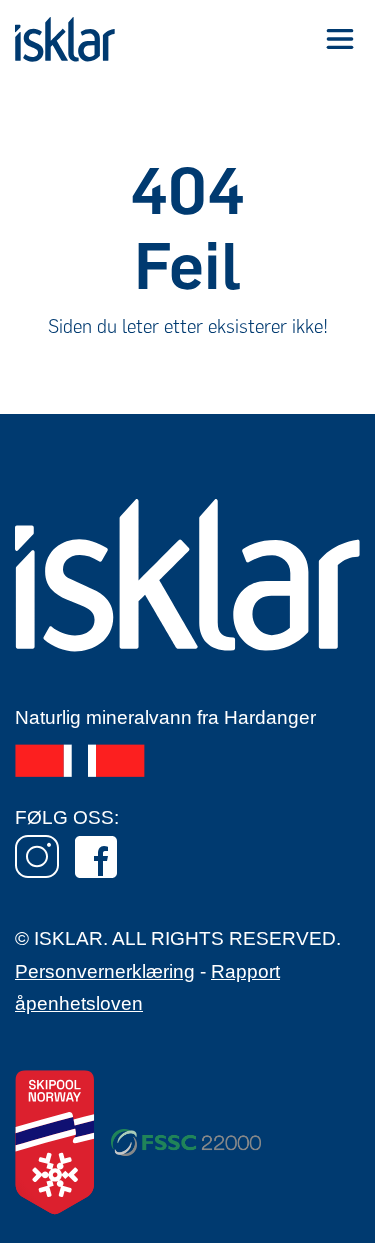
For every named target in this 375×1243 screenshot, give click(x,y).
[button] (340, 39)
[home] (65, 39)
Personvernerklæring (105, 971)
